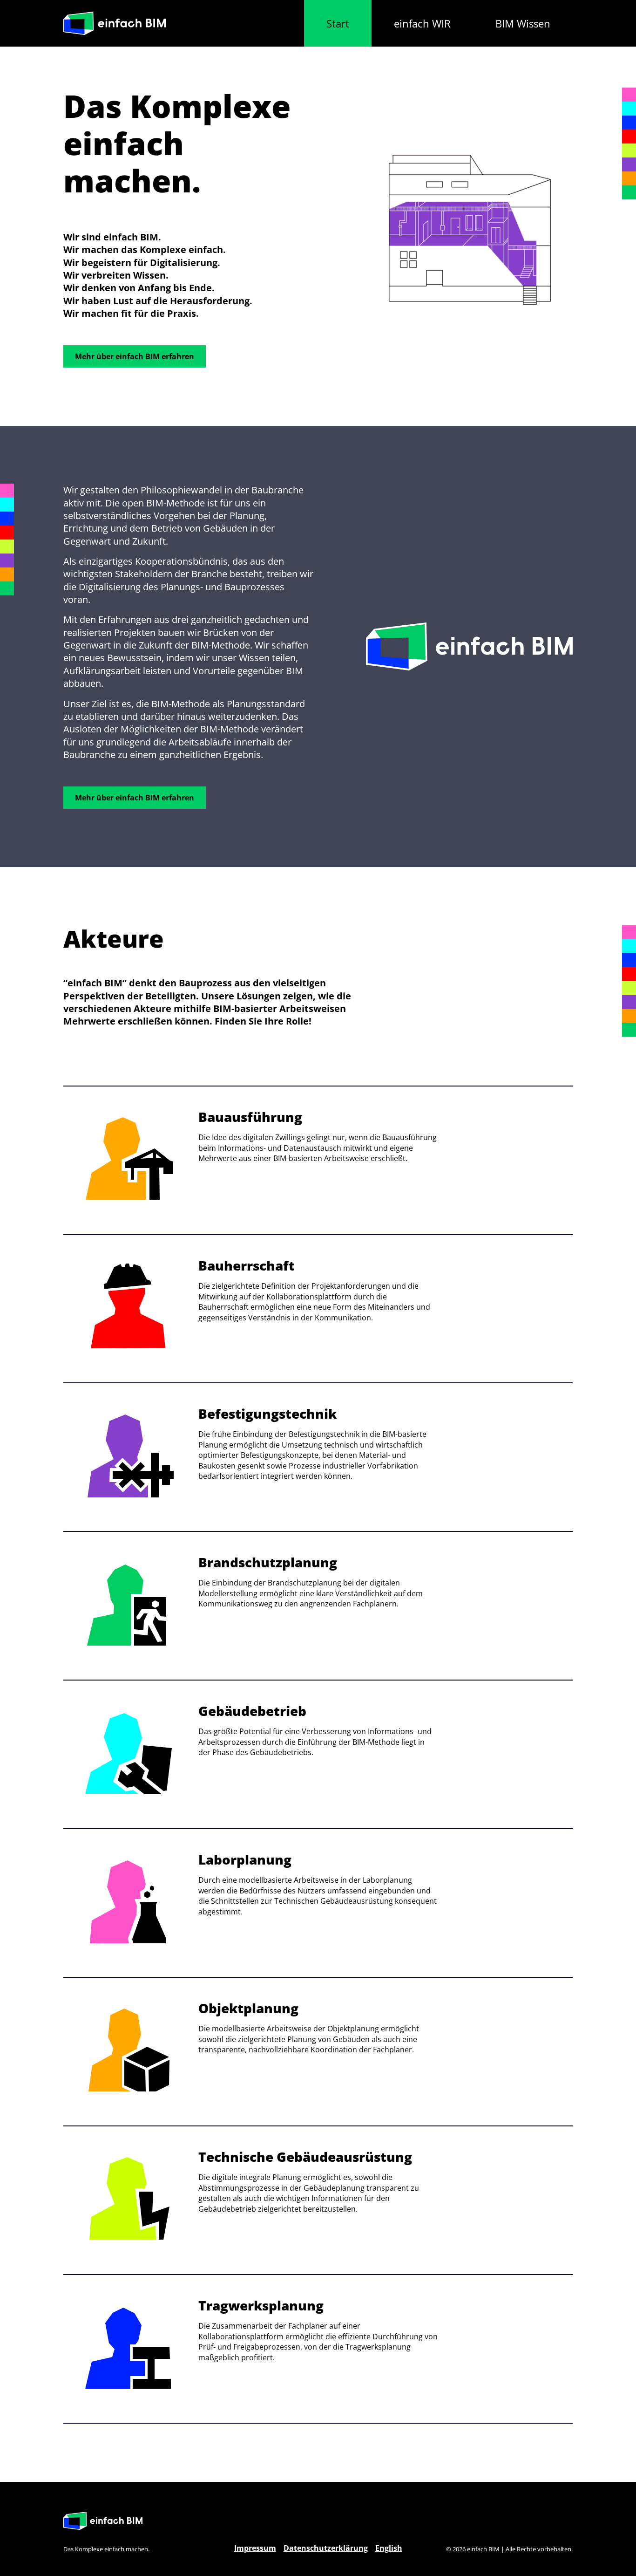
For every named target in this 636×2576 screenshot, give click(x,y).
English (389, 2548)
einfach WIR (422, 23)
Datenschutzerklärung (326, 2548)
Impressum (255, 2548)
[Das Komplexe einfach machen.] (115, 24)
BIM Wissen (523, 23)
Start (338, 23)
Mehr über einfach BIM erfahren (135, 356)
